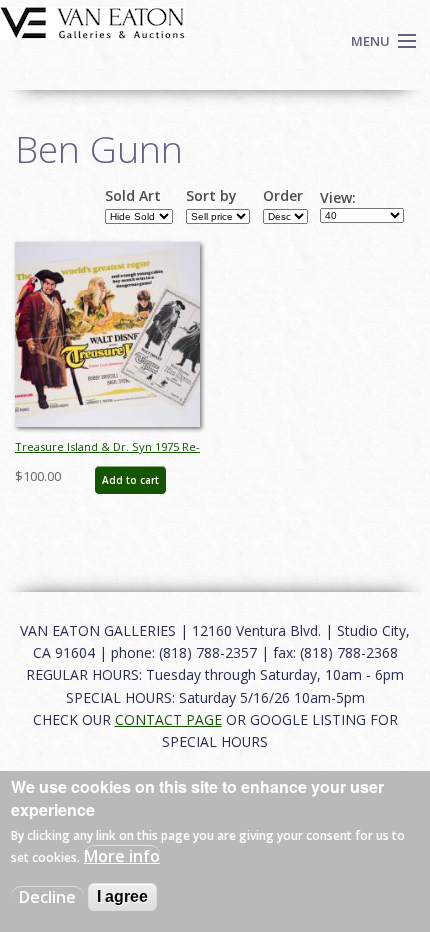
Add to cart (130, 480)
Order (283, 196)
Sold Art (133, 196)
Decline (47, 897)
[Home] (92, 21)
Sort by (211, 196)
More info (122, 856)
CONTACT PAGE (168, 719)
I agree (122, 896)
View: (338, 198)
